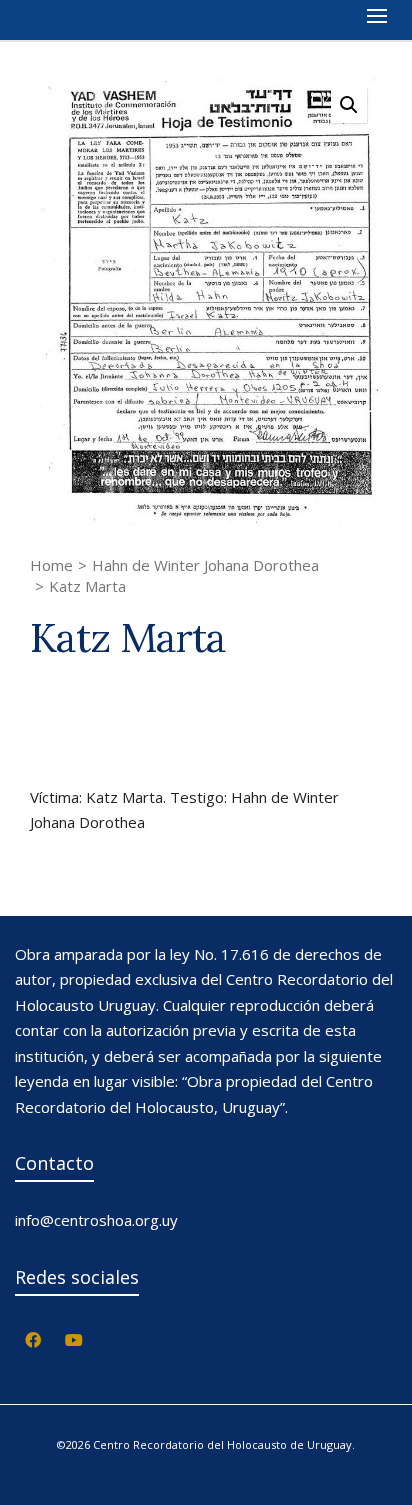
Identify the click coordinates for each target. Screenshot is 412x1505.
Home (51, 565)
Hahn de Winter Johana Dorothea (205, 565)
